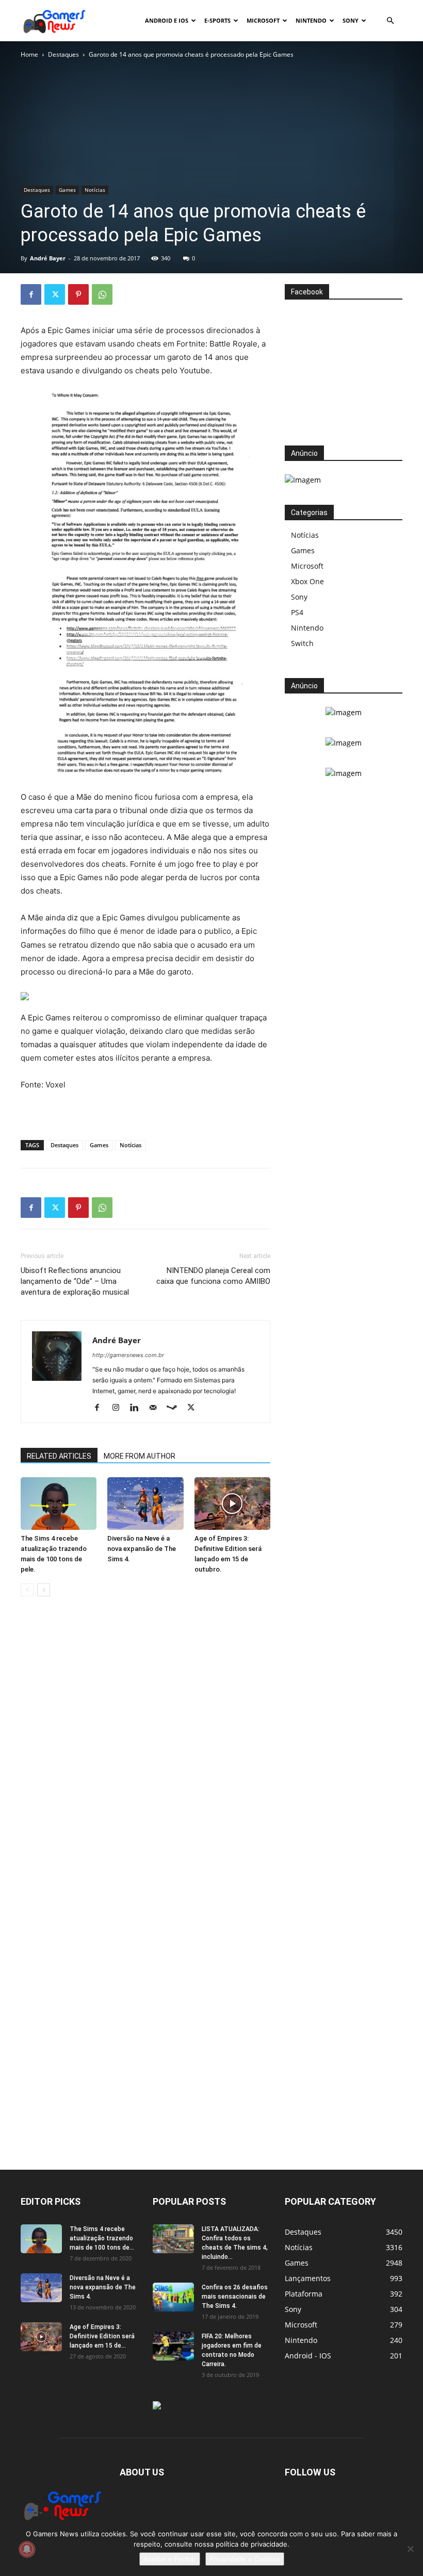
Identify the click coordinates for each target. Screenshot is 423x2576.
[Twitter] (55, 294)
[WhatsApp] (102, 294)
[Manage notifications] (27, 2549)
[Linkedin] (138, 1408)
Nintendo (311, 20)
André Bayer (48, 258)
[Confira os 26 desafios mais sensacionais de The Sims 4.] (173, 2297)
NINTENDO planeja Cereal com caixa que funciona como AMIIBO (213, 1276)
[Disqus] (145, 1761)
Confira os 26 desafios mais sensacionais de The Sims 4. (235, 2297)
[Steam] (176, 1408)
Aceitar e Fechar (170, 2559)
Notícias (95, 190)
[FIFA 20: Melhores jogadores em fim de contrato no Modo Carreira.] (173, 2346)
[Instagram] (119, 1408)
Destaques (63, 54)
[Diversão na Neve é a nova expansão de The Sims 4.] (145, 1503)
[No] (410, 2549)
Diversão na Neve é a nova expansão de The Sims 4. (142, 1549)
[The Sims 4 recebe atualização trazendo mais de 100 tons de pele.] (59, 1503)
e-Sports (217, 20)
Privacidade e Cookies (245, 2559)
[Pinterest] (78, 294)
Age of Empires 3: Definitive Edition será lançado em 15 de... (102, 2336)
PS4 (297, 612)
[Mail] (157, 1408)
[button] (390, 21)
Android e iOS (167, 20)
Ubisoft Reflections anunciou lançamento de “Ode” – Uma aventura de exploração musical (75, 1281)
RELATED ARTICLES (59, 1456)
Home (29, 54)
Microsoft (263, 20)
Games (67, 190)
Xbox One (307, 581)
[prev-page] (27, 1590)
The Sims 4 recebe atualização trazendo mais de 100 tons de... (102, 2238)
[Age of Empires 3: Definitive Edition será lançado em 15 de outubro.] (232, 1503)
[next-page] (44, 1590)
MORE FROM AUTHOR (140, 1456)
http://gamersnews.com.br (128, 1355)
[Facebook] (31, 294)
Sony (351, 20)
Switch (302, 643)
